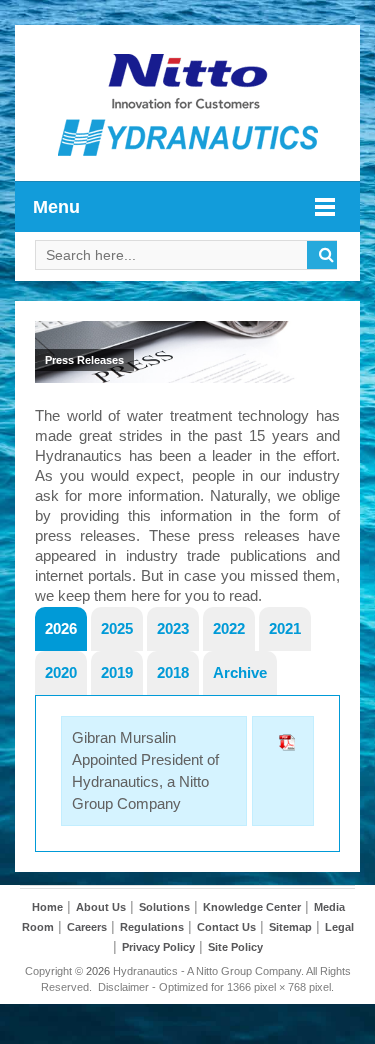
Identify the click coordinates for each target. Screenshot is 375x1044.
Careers (87, 927)
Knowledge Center (252, 907)
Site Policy (235, 947)
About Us (101, 907)
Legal (339, 927)
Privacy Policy (158, 947)
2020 (61, 672)
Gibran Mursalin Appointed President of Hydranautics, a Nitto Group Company (145, 770)
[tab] (61, 628)
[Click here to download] (283, 771)
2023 (173, 628)
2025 (117, 628)
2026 (61, 628)
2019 (117, 672)
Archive (240, 672)
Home (47, 907)
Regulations (152, 927)
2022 (229, 628)
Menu (56, 207)
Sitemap (290, 927)
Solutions (164, 907)
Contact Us (226, 927)
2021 (285, 628)
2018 (173, 672)
